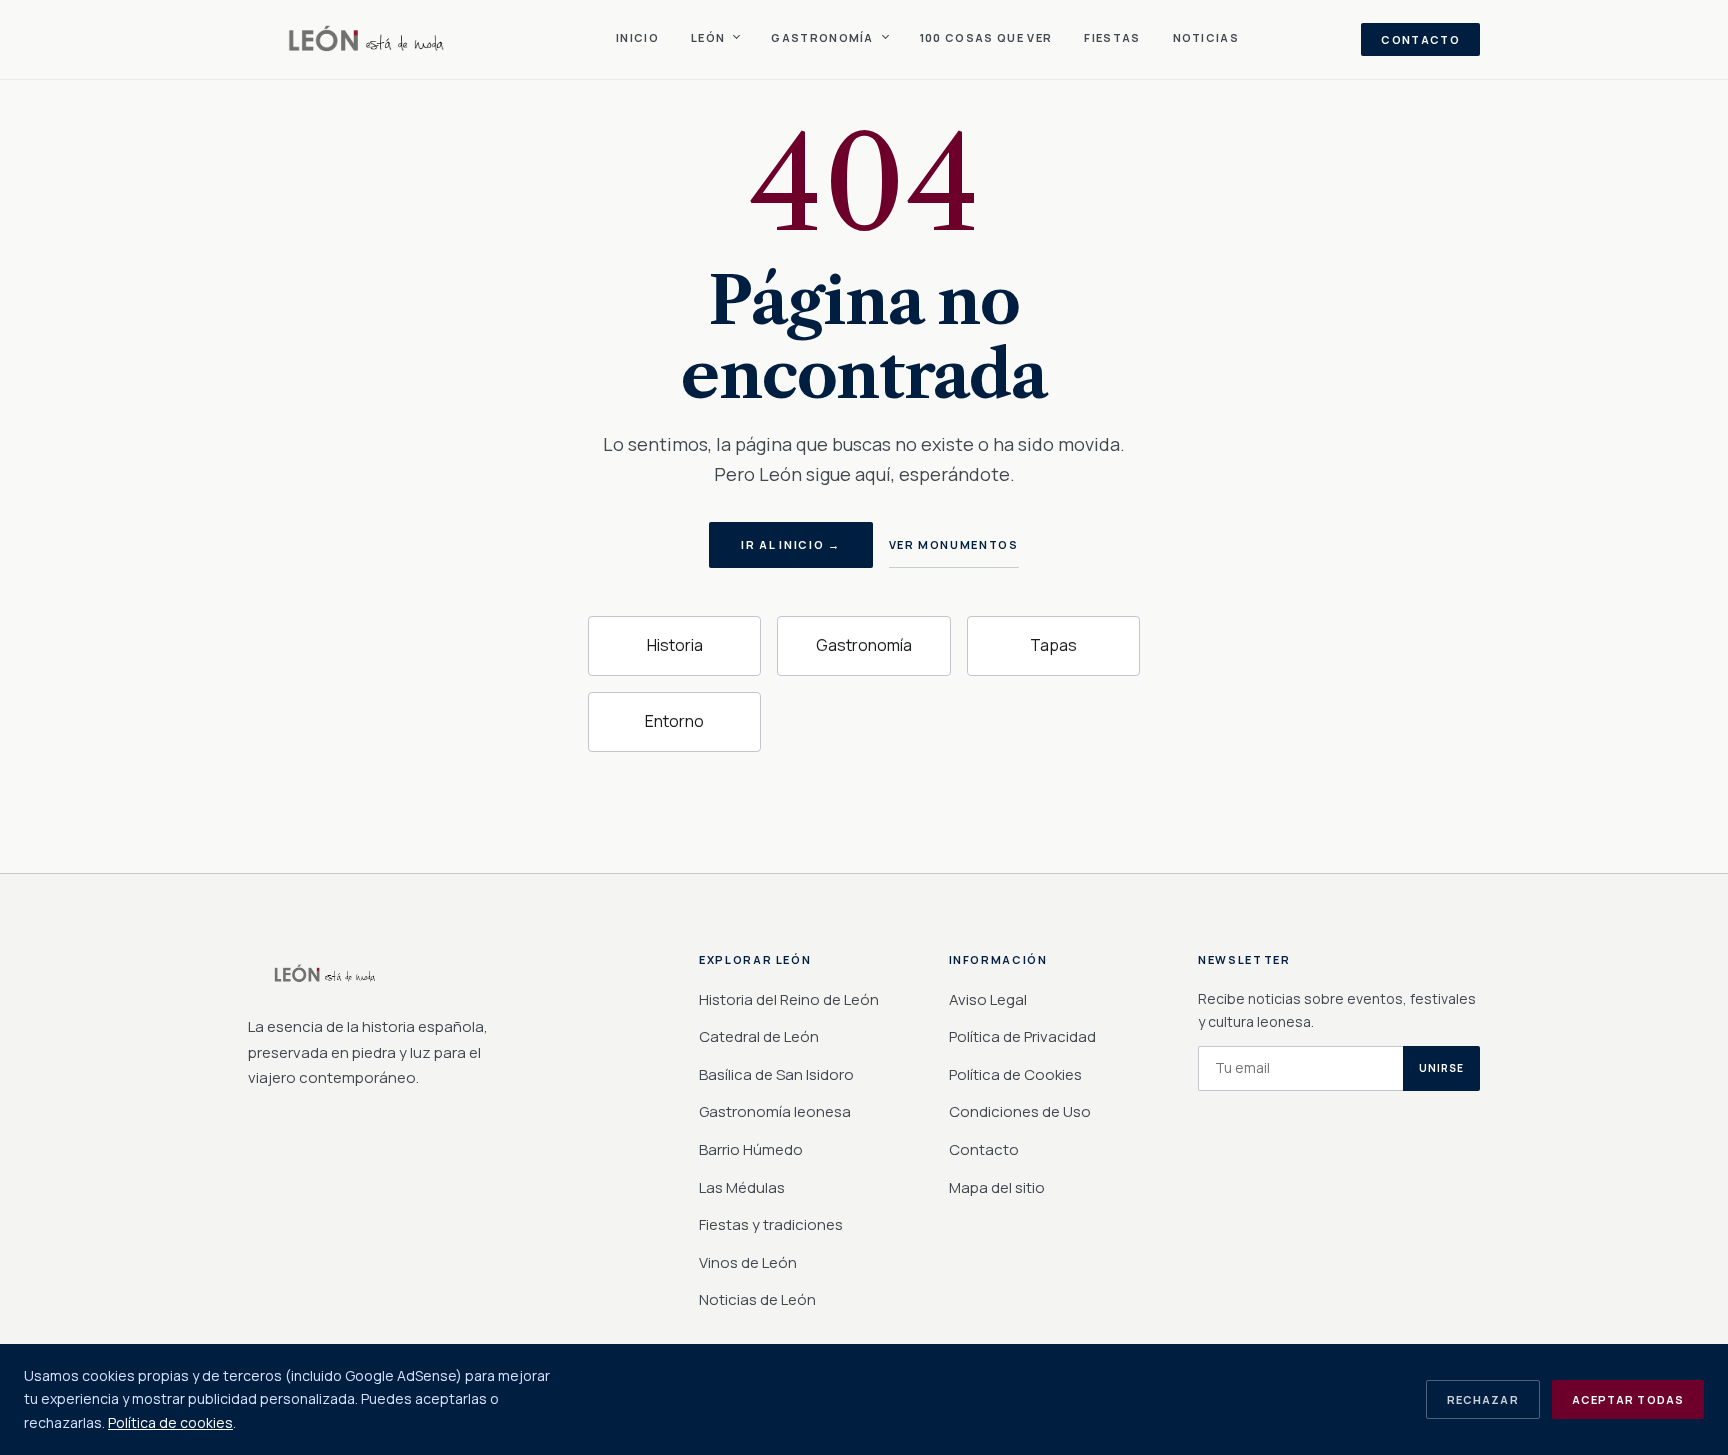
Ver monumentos (954, 544)
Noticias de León (757, 1299)
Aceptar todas (1628, 1399)
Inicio (637, 37)
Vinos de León (748, 1262)
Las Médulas (742, 1187)
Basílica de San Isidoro (776, 1074)
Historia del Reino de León (789, 999)
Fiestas (1112, 37)
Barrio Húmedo (751, 1149)
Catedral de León (759, 1036)
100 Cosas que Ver (986, 37)
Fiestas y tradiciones (771, 1224)
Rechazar (1483, 1399)
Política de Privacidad (1022, 1036)
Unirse (1441, 1068)
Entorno (674, 721)
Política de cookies (170, 1422)
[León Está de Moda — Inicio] (371, 40)
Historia (675, 645)
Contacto (1420, 39)
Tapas (1053, 645)
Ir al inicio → (790, 544)
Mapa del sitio (997, 1187)
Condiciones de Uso (1020, 1111)
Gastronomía (864, 645)
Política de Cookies (1015, 1074)
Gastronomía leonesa (775, 1111)
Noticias (1206, 37)
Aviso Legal (988, 999)
